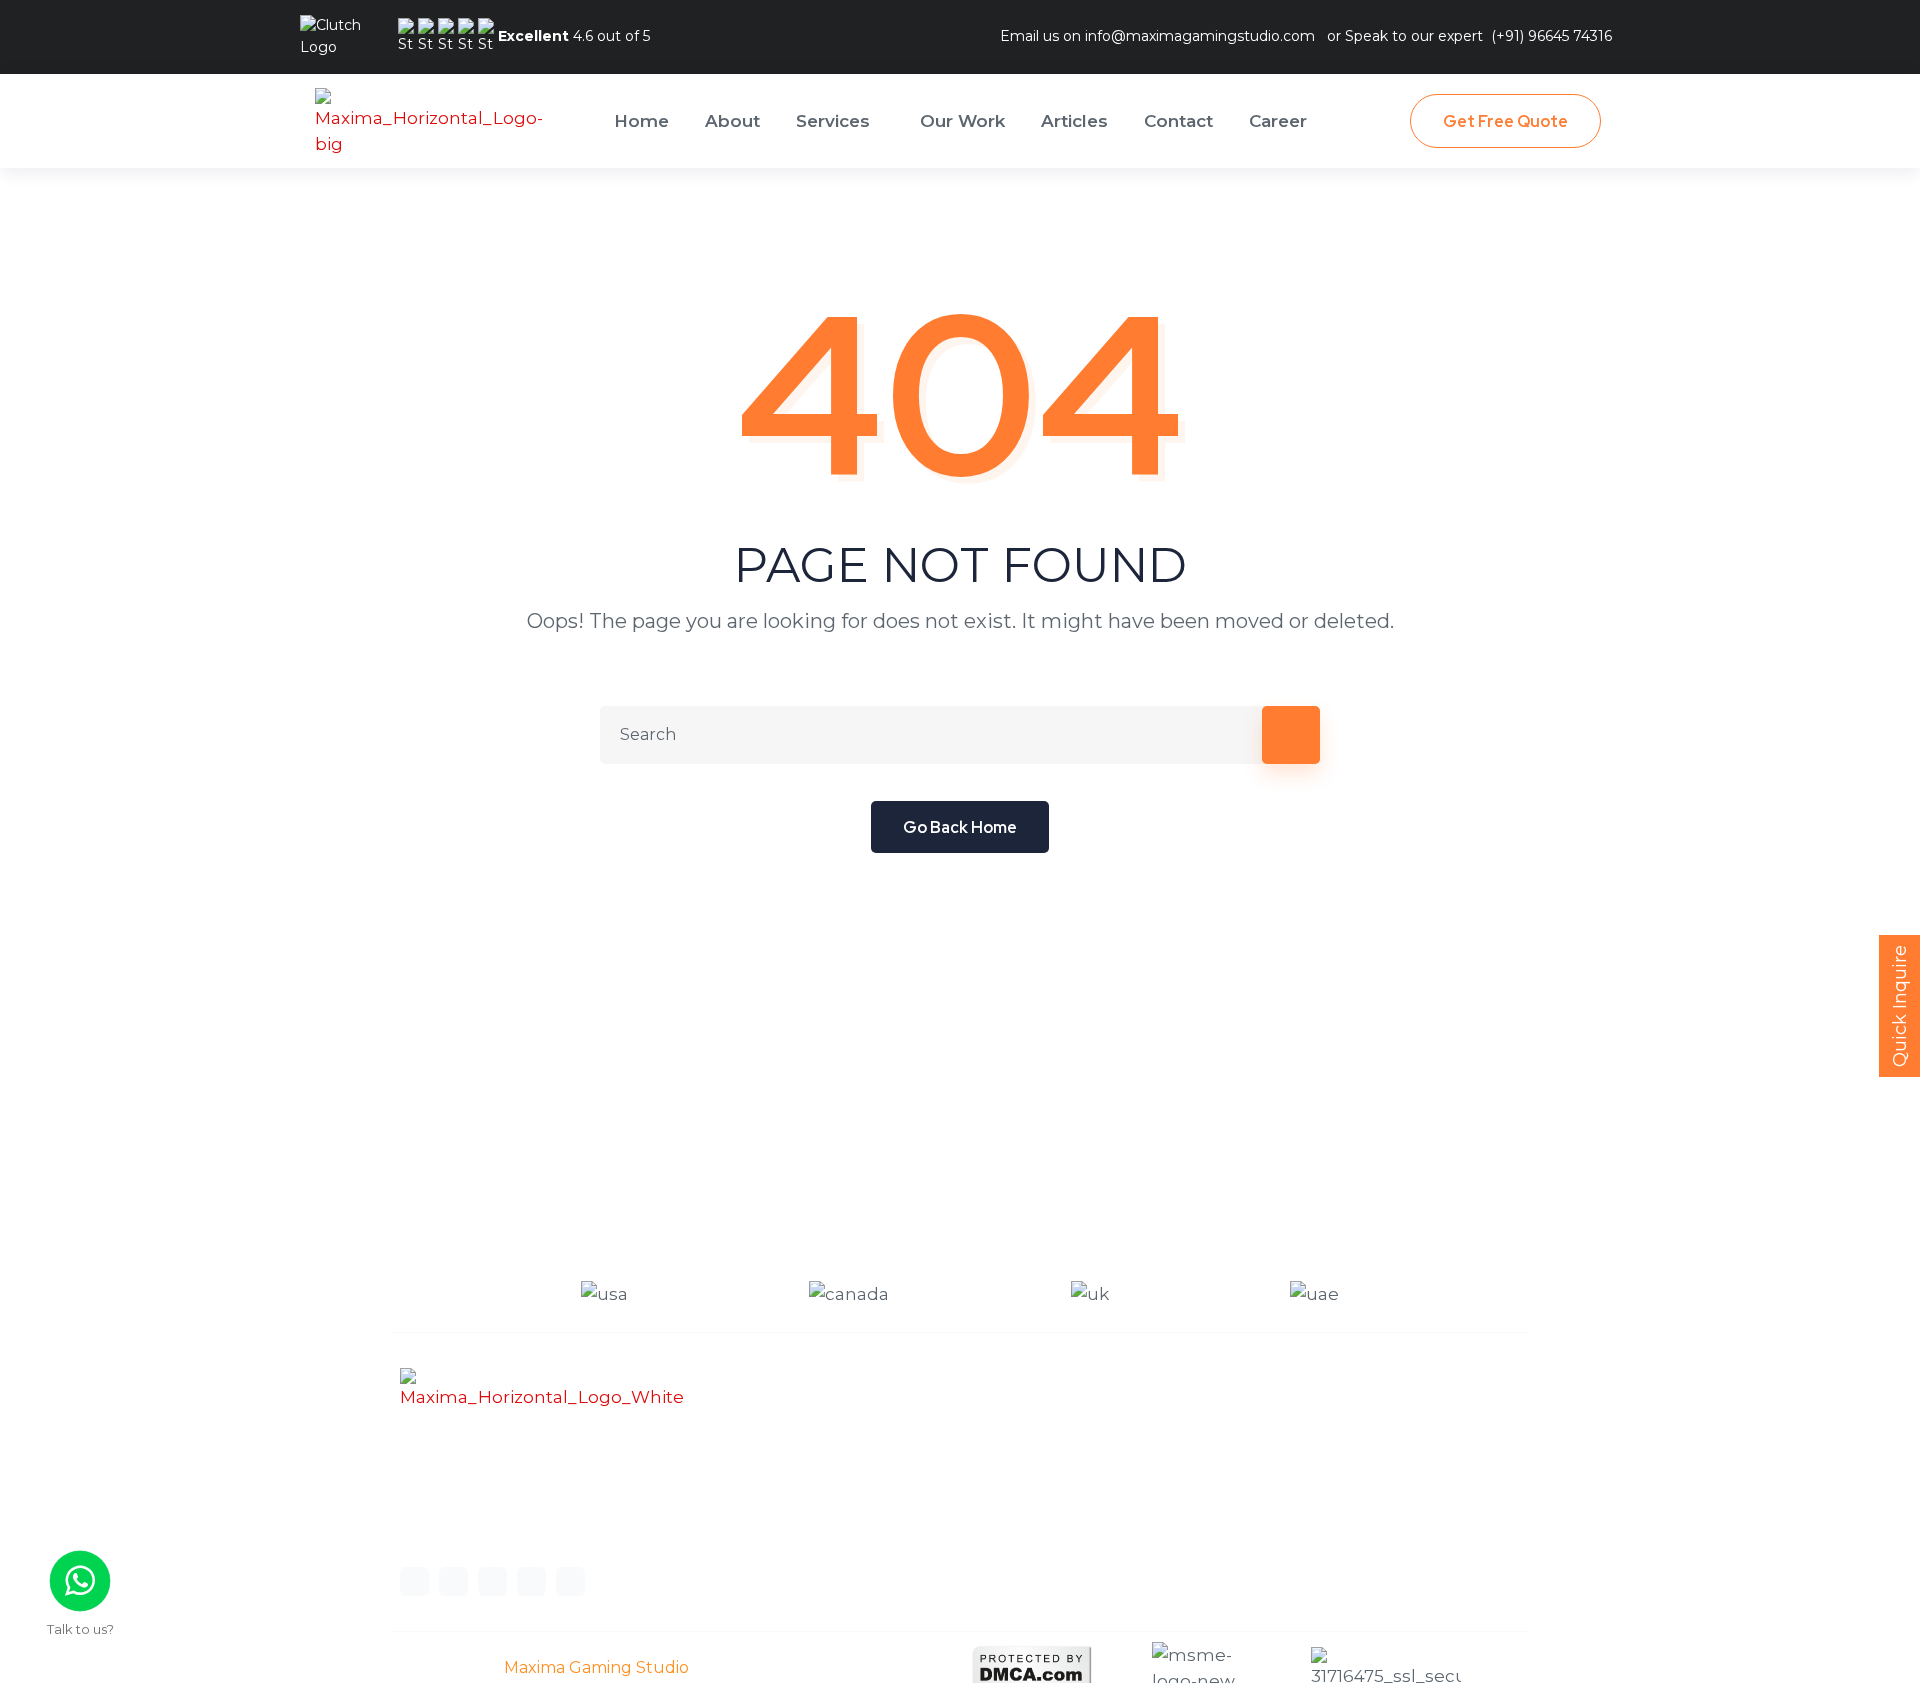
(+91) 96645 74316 (1551, 36)
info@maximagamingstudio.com (1200, 36)
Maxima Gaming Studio (596, 1667)
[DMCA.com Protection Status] (1032, 1667)
